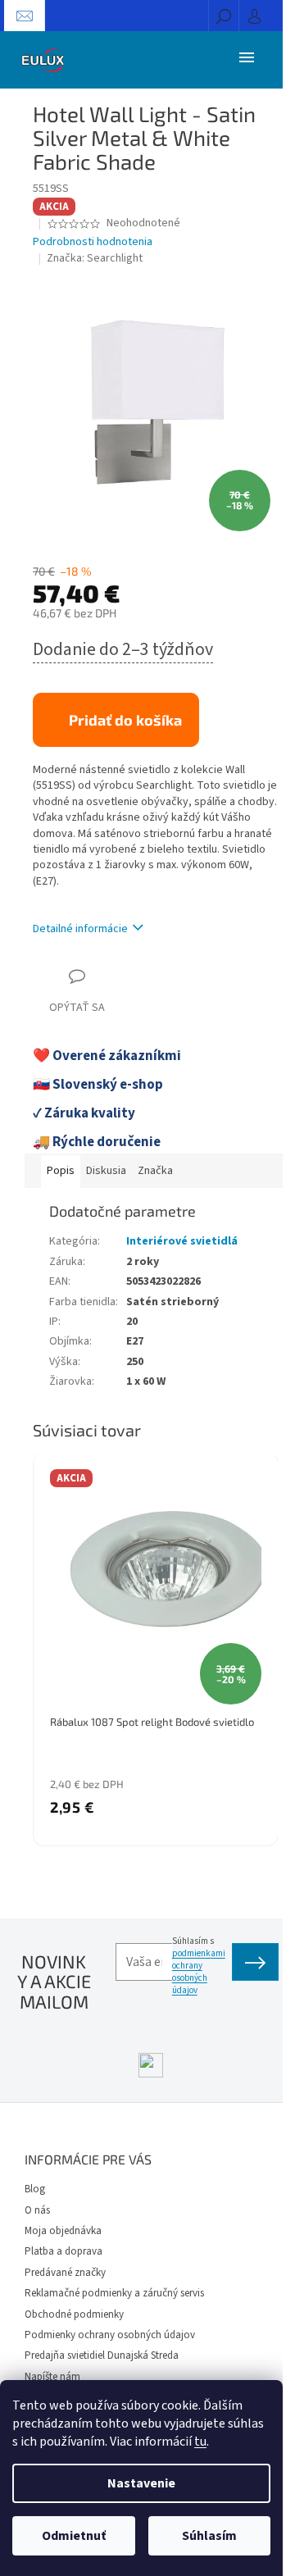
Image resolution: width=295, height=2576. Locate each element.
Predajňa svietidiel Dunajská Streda (102, 2355)
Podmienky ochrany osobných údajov (110, 2335)
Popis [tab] (61, 1171)
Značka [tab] (155, 1171)
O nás (37, 2210)
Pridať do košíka (125, 720)
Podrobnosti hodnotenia (93, 242)
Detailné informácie (80, 929)
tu (200, 2442)
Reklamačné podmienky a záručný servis (114, 2293)
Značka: (95, 258)
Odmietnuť (74, 2536)
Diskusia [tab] (106, 1171)
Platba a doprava (64, 2251)
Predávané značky (65, 2273)
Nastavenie (141, 2483)
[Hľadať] (224, 16)
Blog (35, 2189)
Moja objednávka (63, 2231)
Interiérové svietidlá (182, 1241)
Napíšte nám (52, 2377)
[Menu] (247, 57)
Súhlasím (209, 2536)
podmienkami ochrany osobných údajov (199, 1972)
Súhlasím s (199, 1966)
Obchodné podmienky (74, 2314)
